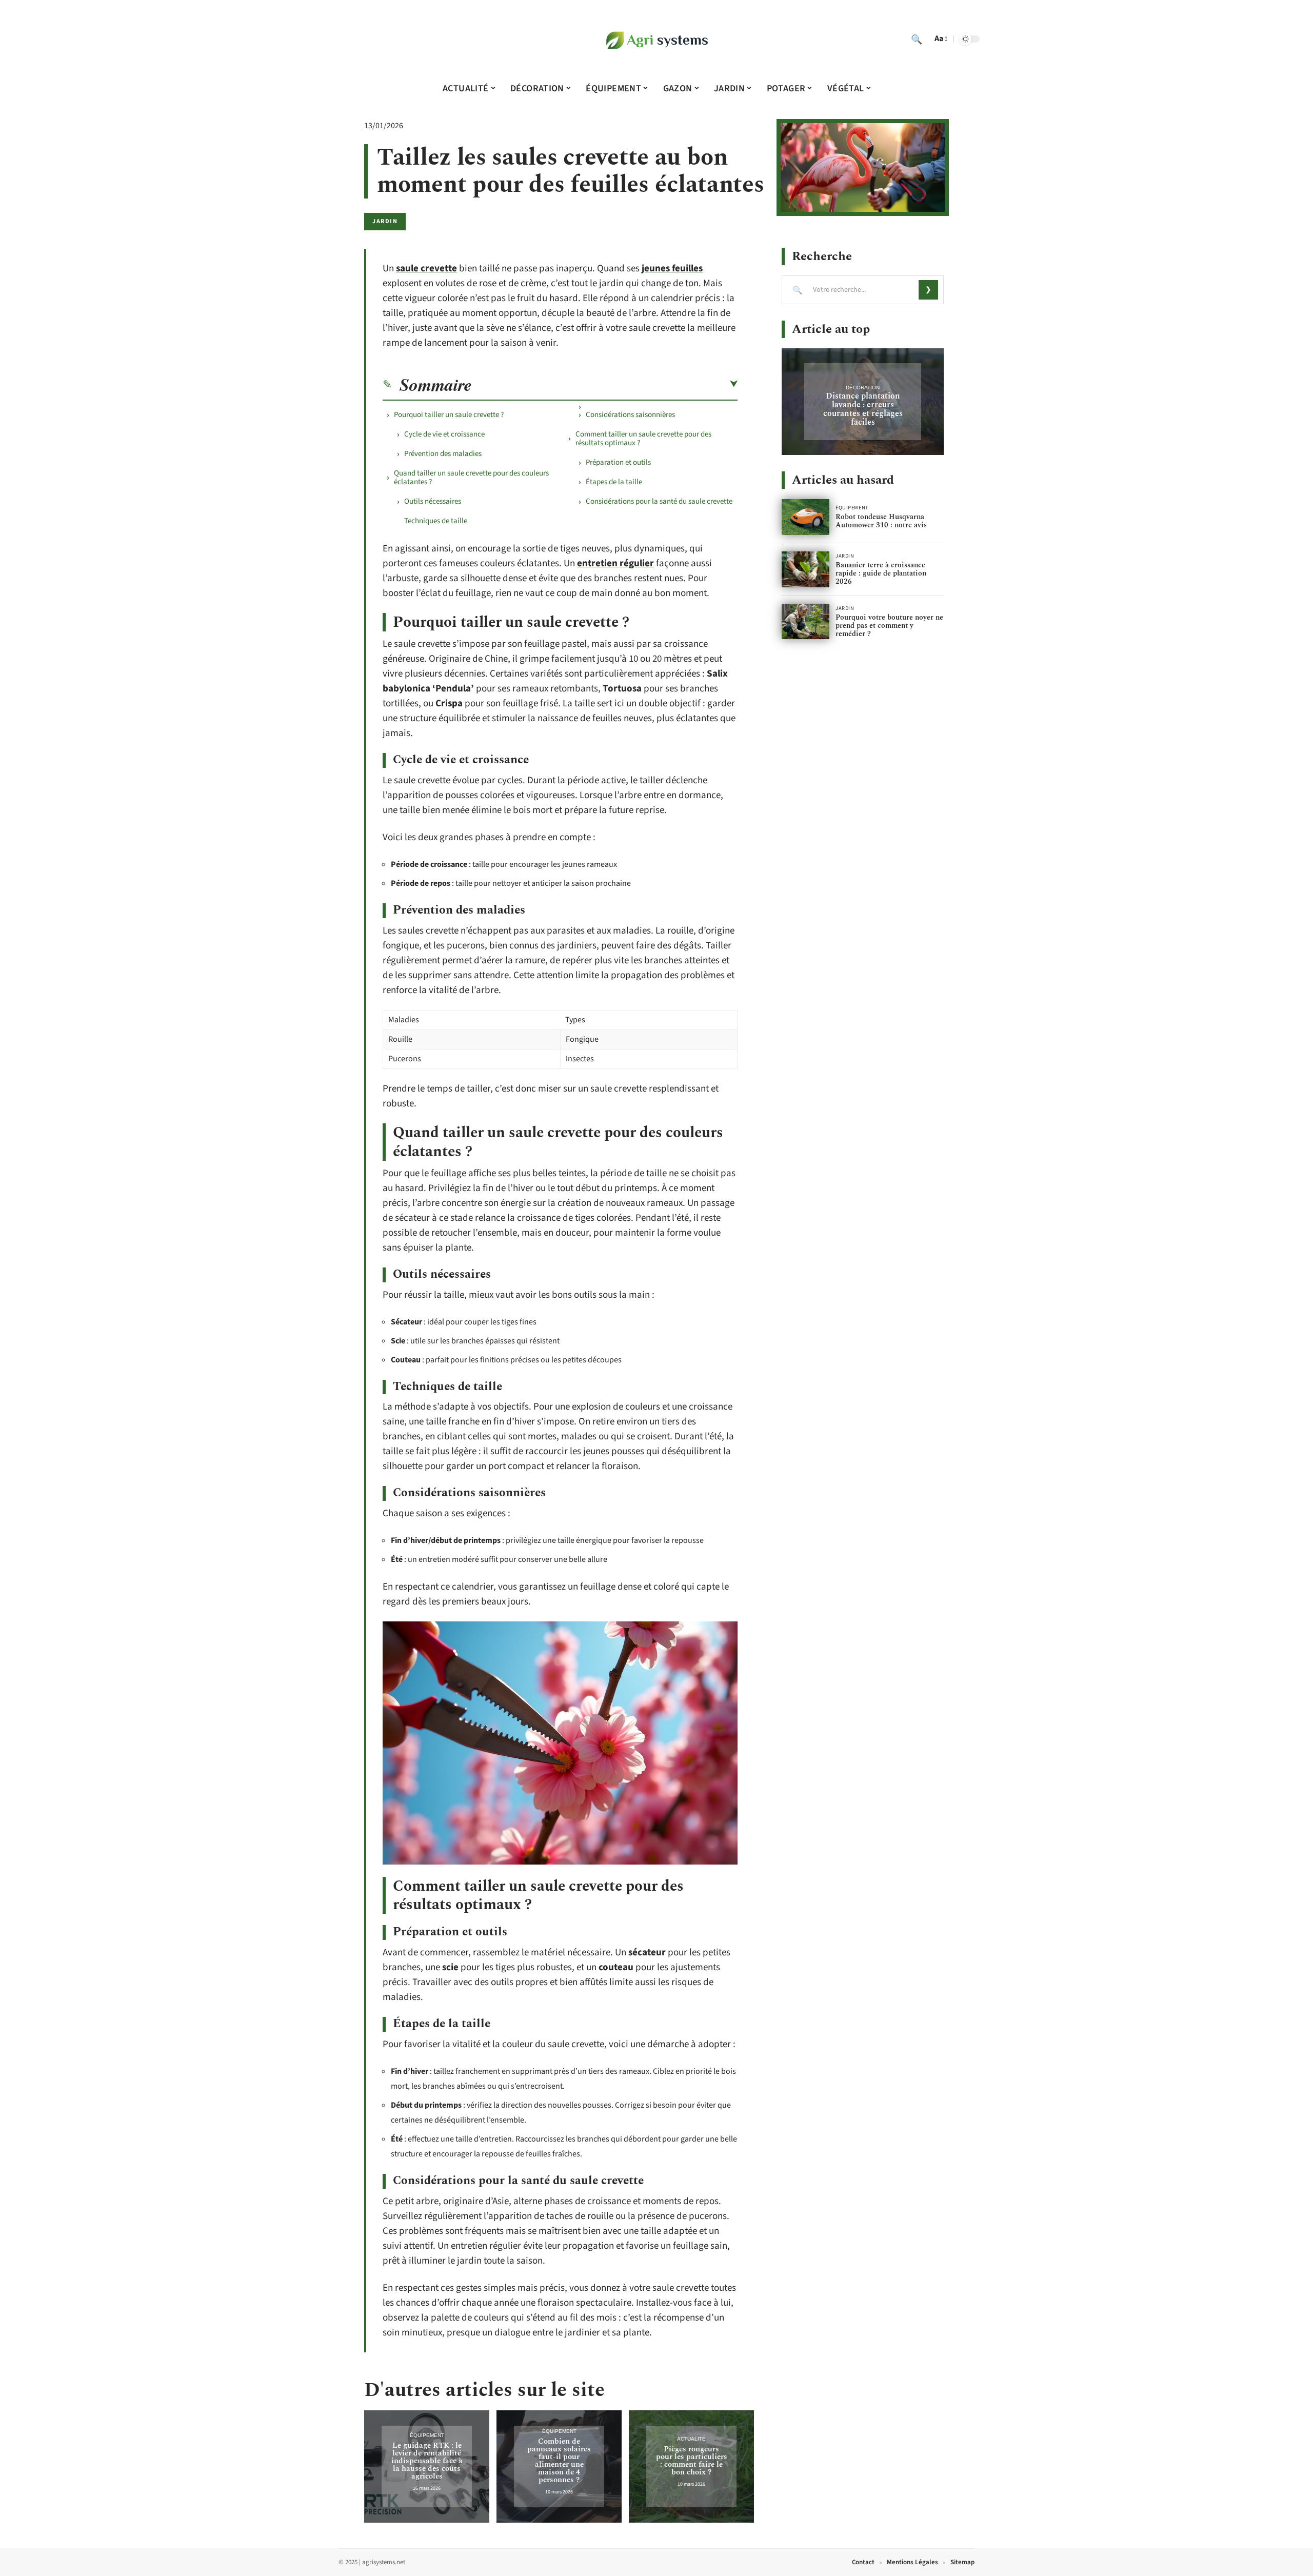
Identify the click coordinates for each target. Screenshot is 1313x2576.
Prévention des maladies (443, 454)
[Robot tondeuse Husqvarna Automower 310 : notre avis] (805, 517)
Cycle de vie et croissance (444, 434)
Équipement (427, 2435)
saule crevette (426, 269)
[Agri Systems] (656, 39)
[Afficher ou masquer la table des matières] (605, 384)
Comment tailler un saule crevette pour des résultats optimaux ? (643, 439)
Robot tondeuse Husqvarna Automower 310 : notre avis (881, 521)
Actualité (691, 2439)
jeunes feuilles (672, 269)
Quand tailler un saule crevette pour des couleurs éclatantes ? (471, 478)
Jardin (385, 221)
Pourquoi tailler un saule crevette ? (449, 415)
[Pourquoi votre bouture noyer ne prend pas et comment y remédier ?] (805, 622)
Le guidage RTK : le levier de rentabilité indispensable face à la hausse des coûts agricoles (427, 2461)
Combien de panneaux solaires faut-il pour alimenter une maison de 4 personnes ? (559, 2461)
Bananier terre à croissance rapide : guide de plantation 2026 (881, 573)
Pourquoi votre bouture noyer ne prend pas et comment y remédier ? (889, 626)
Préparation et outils (618, 462)
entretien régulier (615, 563)
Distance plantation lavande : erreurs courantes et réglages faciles (863, 409)
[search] (917, 39)
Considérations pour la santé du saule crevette (659, 501)
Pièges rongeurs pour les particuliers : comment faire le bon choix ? (692, 2461)
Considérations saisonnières (630, 415)
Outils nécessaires (433, 501)
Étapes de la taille (614, 482)
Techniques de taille (436, 521)
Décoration (863, 388)
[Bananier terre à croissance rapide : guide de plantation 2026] (805, 569)
